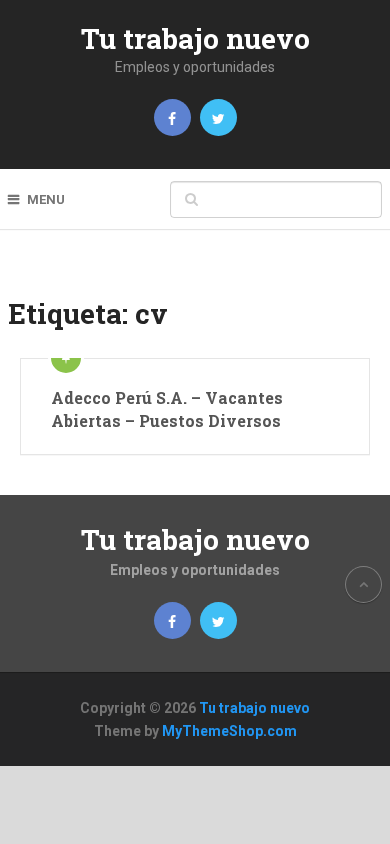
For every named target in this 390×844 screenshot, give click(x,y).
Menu (46, 199)
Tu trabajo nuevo (195, 38)
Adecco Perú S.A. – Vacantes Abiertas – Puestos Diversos (167, 408)
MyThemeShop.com (229, 731)
